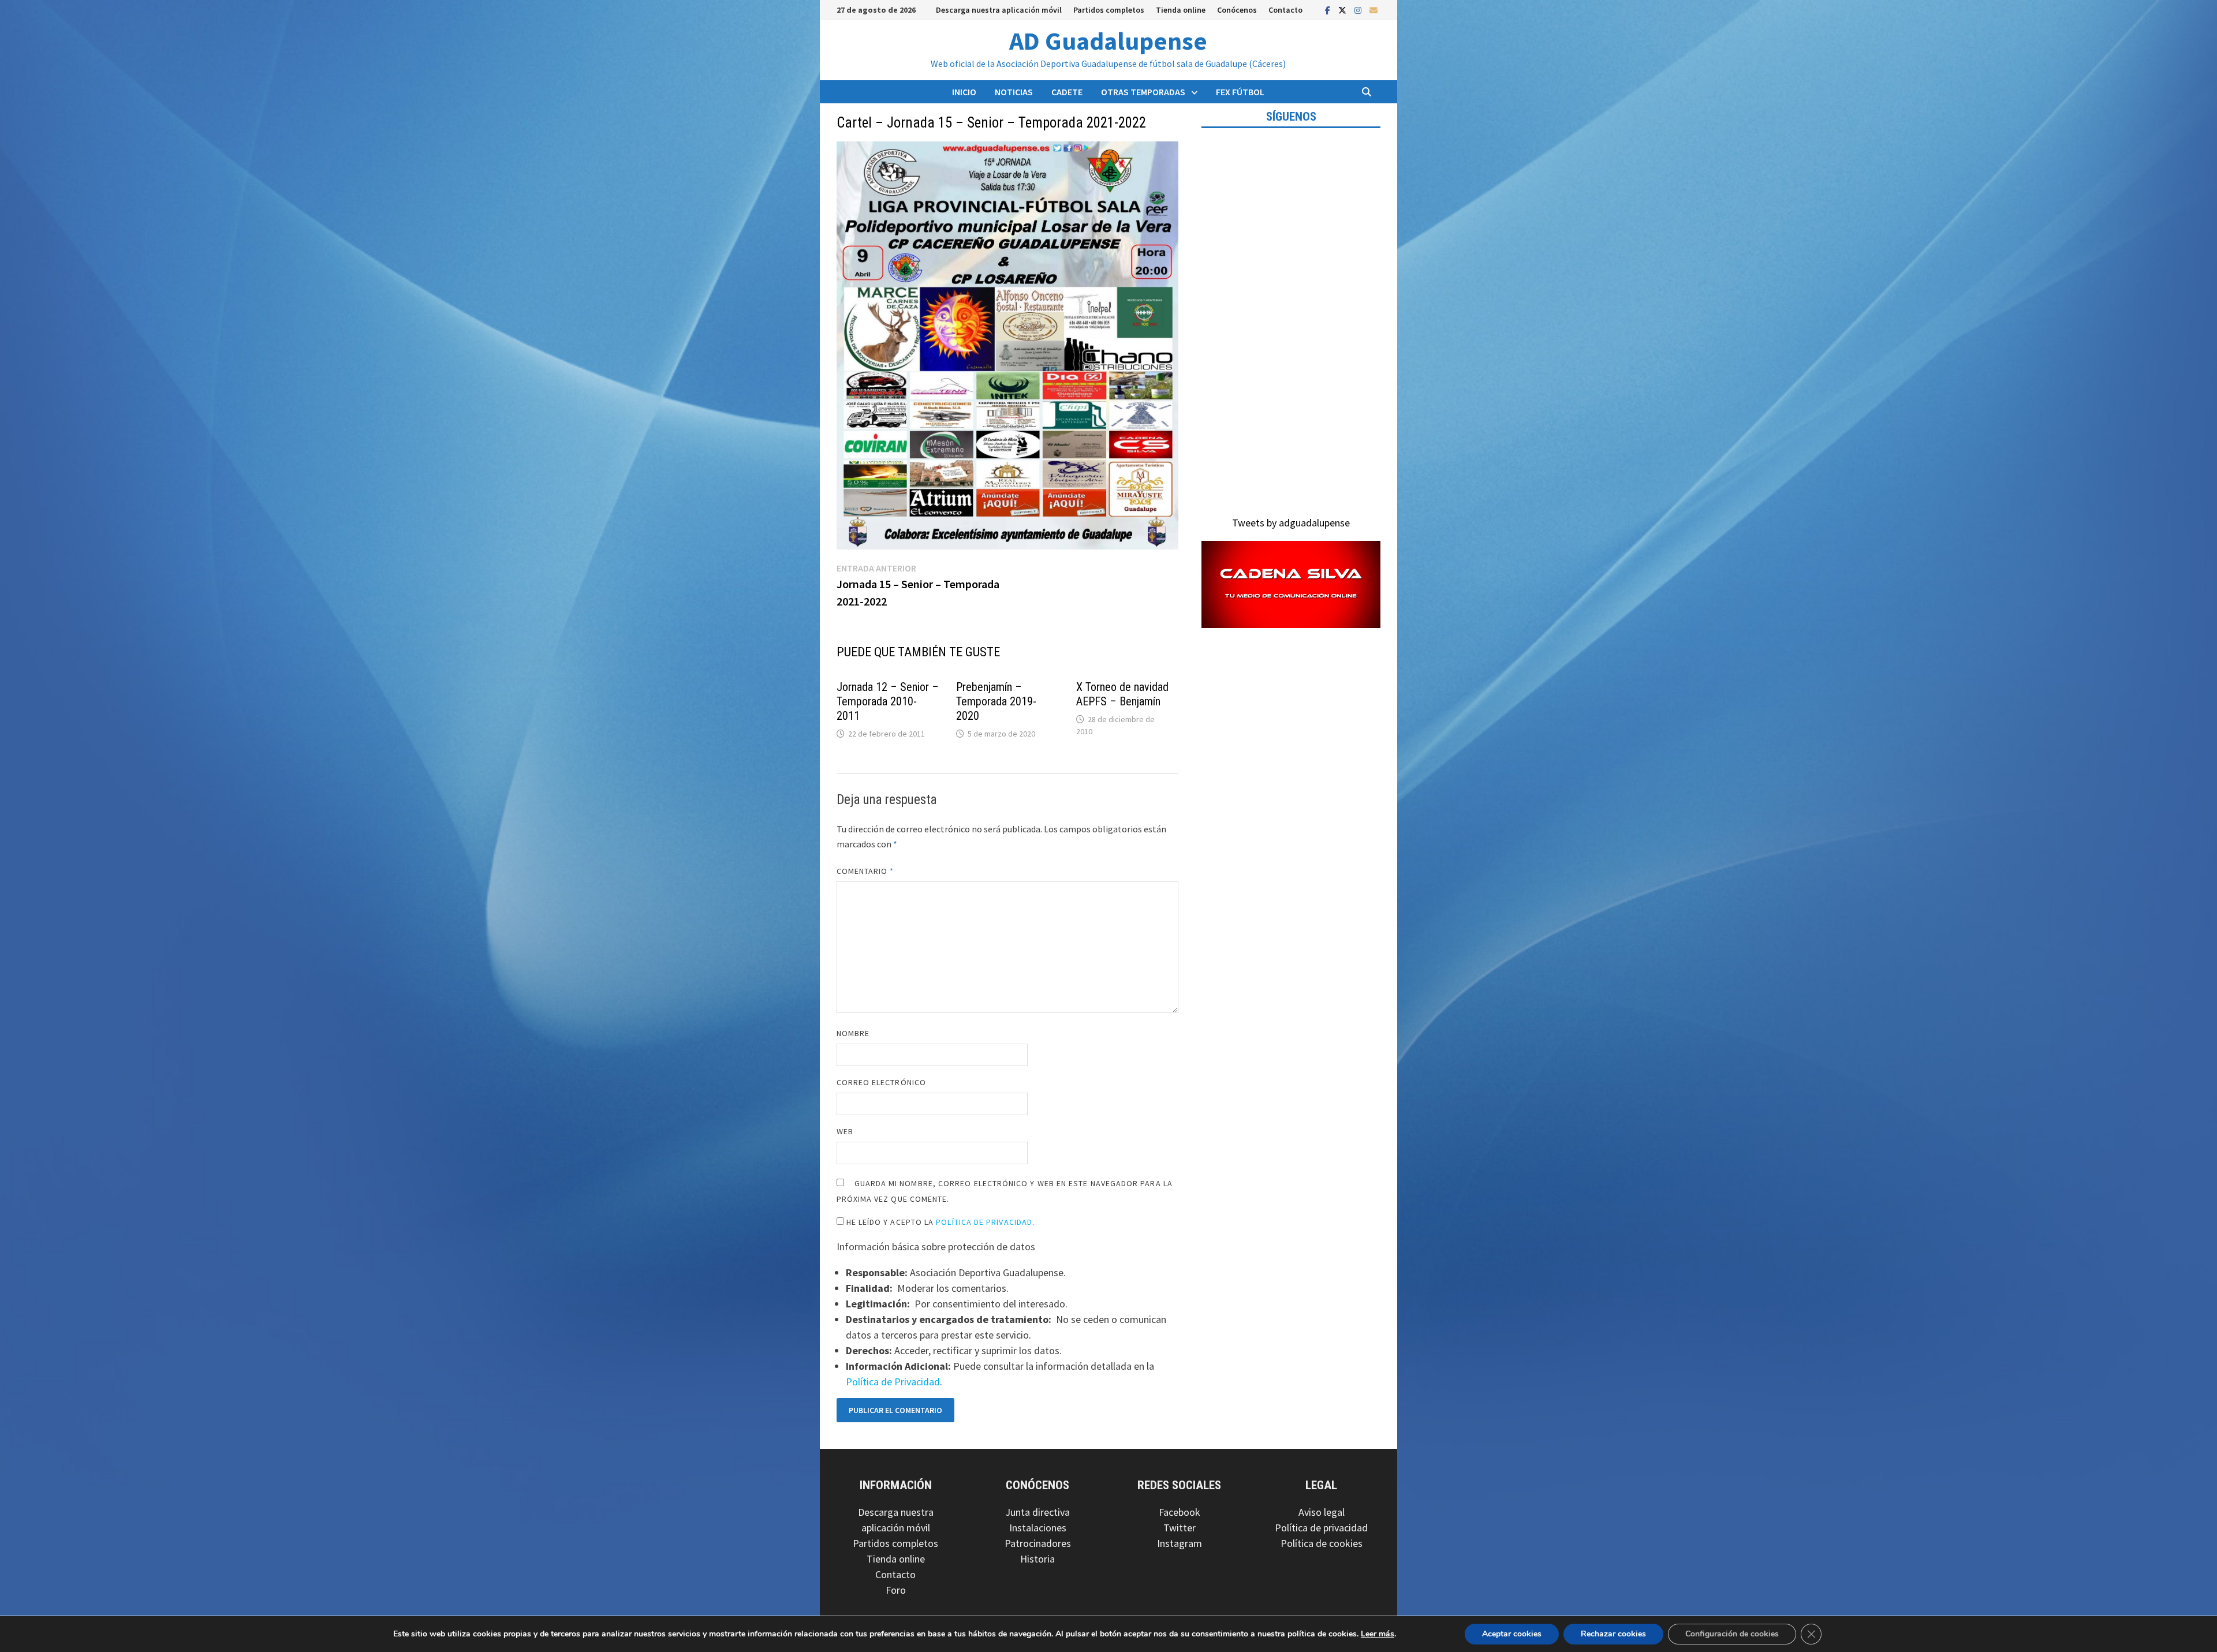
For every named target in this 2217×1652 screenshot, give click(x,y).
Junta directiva (1037, 1512)
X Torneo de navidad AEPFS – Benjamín (1122, 694)
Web (845, 1131)
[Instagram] (1359, 10)
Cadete (1067, 92)
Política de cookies (1322, 1543)
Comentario (865, 871)
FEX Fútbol (1240, 92)
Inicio (964, 92)
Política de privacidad (1321, 1528)
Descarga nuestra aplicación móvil (999, 10)
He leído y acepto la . (940, 1222)
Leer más (1378, 1634)
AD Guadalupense (1108, 41)
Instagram (1180, 1543)
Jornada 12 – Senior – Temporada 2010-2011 (888, 701)
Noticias (1014, 92)
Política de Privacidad (984, 1222)
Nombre (853, 1033)
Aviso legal (1322, 1512)
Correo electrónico (881, 1082)
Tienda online (1181, 10)
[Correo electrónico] (1374, 10)
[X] (1343, 10)
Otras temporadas (1143, 92)
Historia (1037, 1559)
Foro (896, 1590)
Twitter (1180, 1528)
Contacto (1285, 10)
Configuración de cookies (1732, 1634)
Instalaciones (1038, 1528)
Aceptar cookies (1512, 1634)
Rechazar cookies (1613, 1634)
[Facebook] (1329, 10)
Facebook (1180, 1512)
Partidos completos (1109, 10)
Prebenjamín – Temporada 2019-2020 (996, 701)
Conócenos (1237, 10)
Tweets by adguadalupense (1291, 523)
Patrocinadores (1038, 1543)
